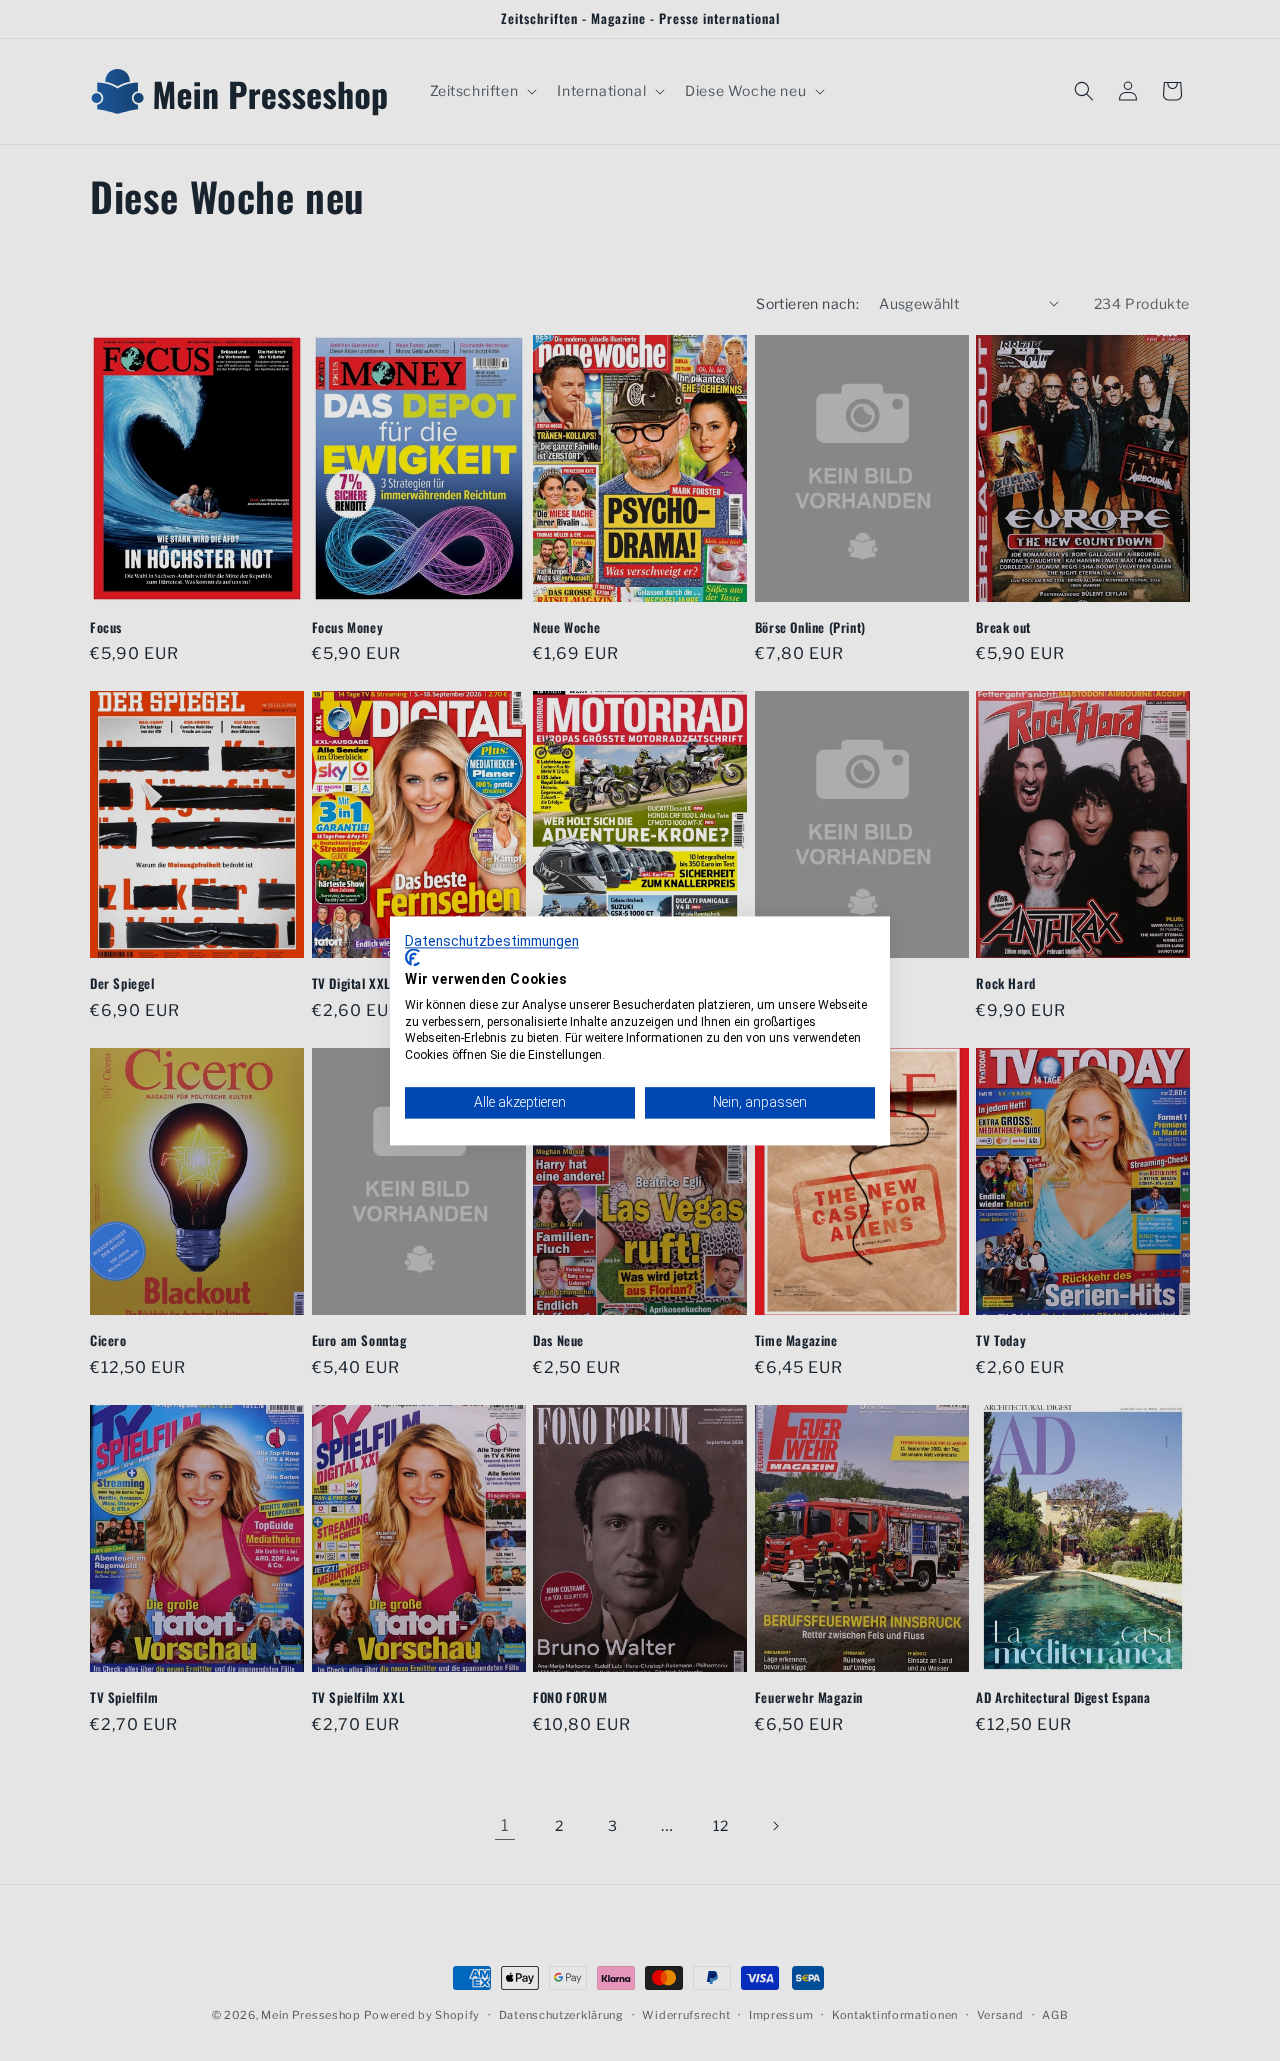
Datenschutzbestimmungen (492, 941)
